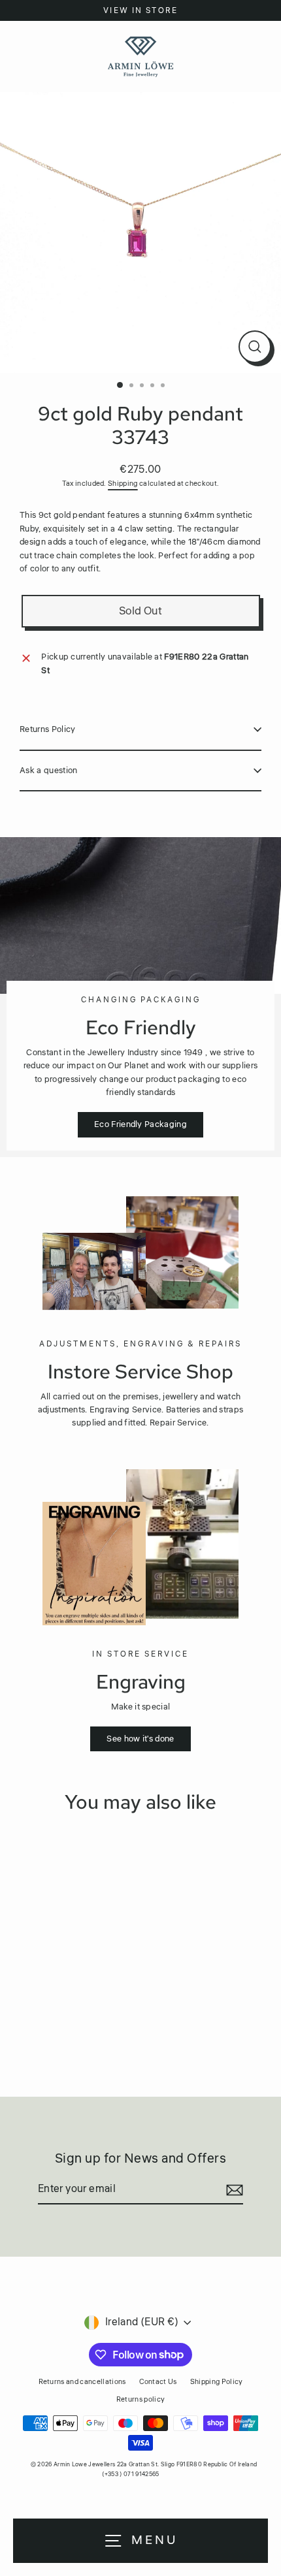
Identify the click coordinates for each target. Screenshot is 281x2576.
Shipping (123, 484)
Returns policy (140, 2399)
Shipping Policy (217, 2382)
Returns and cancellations (82, 2382)
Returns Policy (47, 729)
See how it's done (140, 1739)
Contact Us (158, 2382)
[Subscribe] (233, 2190)
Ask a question (48, 771)
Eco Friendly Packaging (140, 1124)
